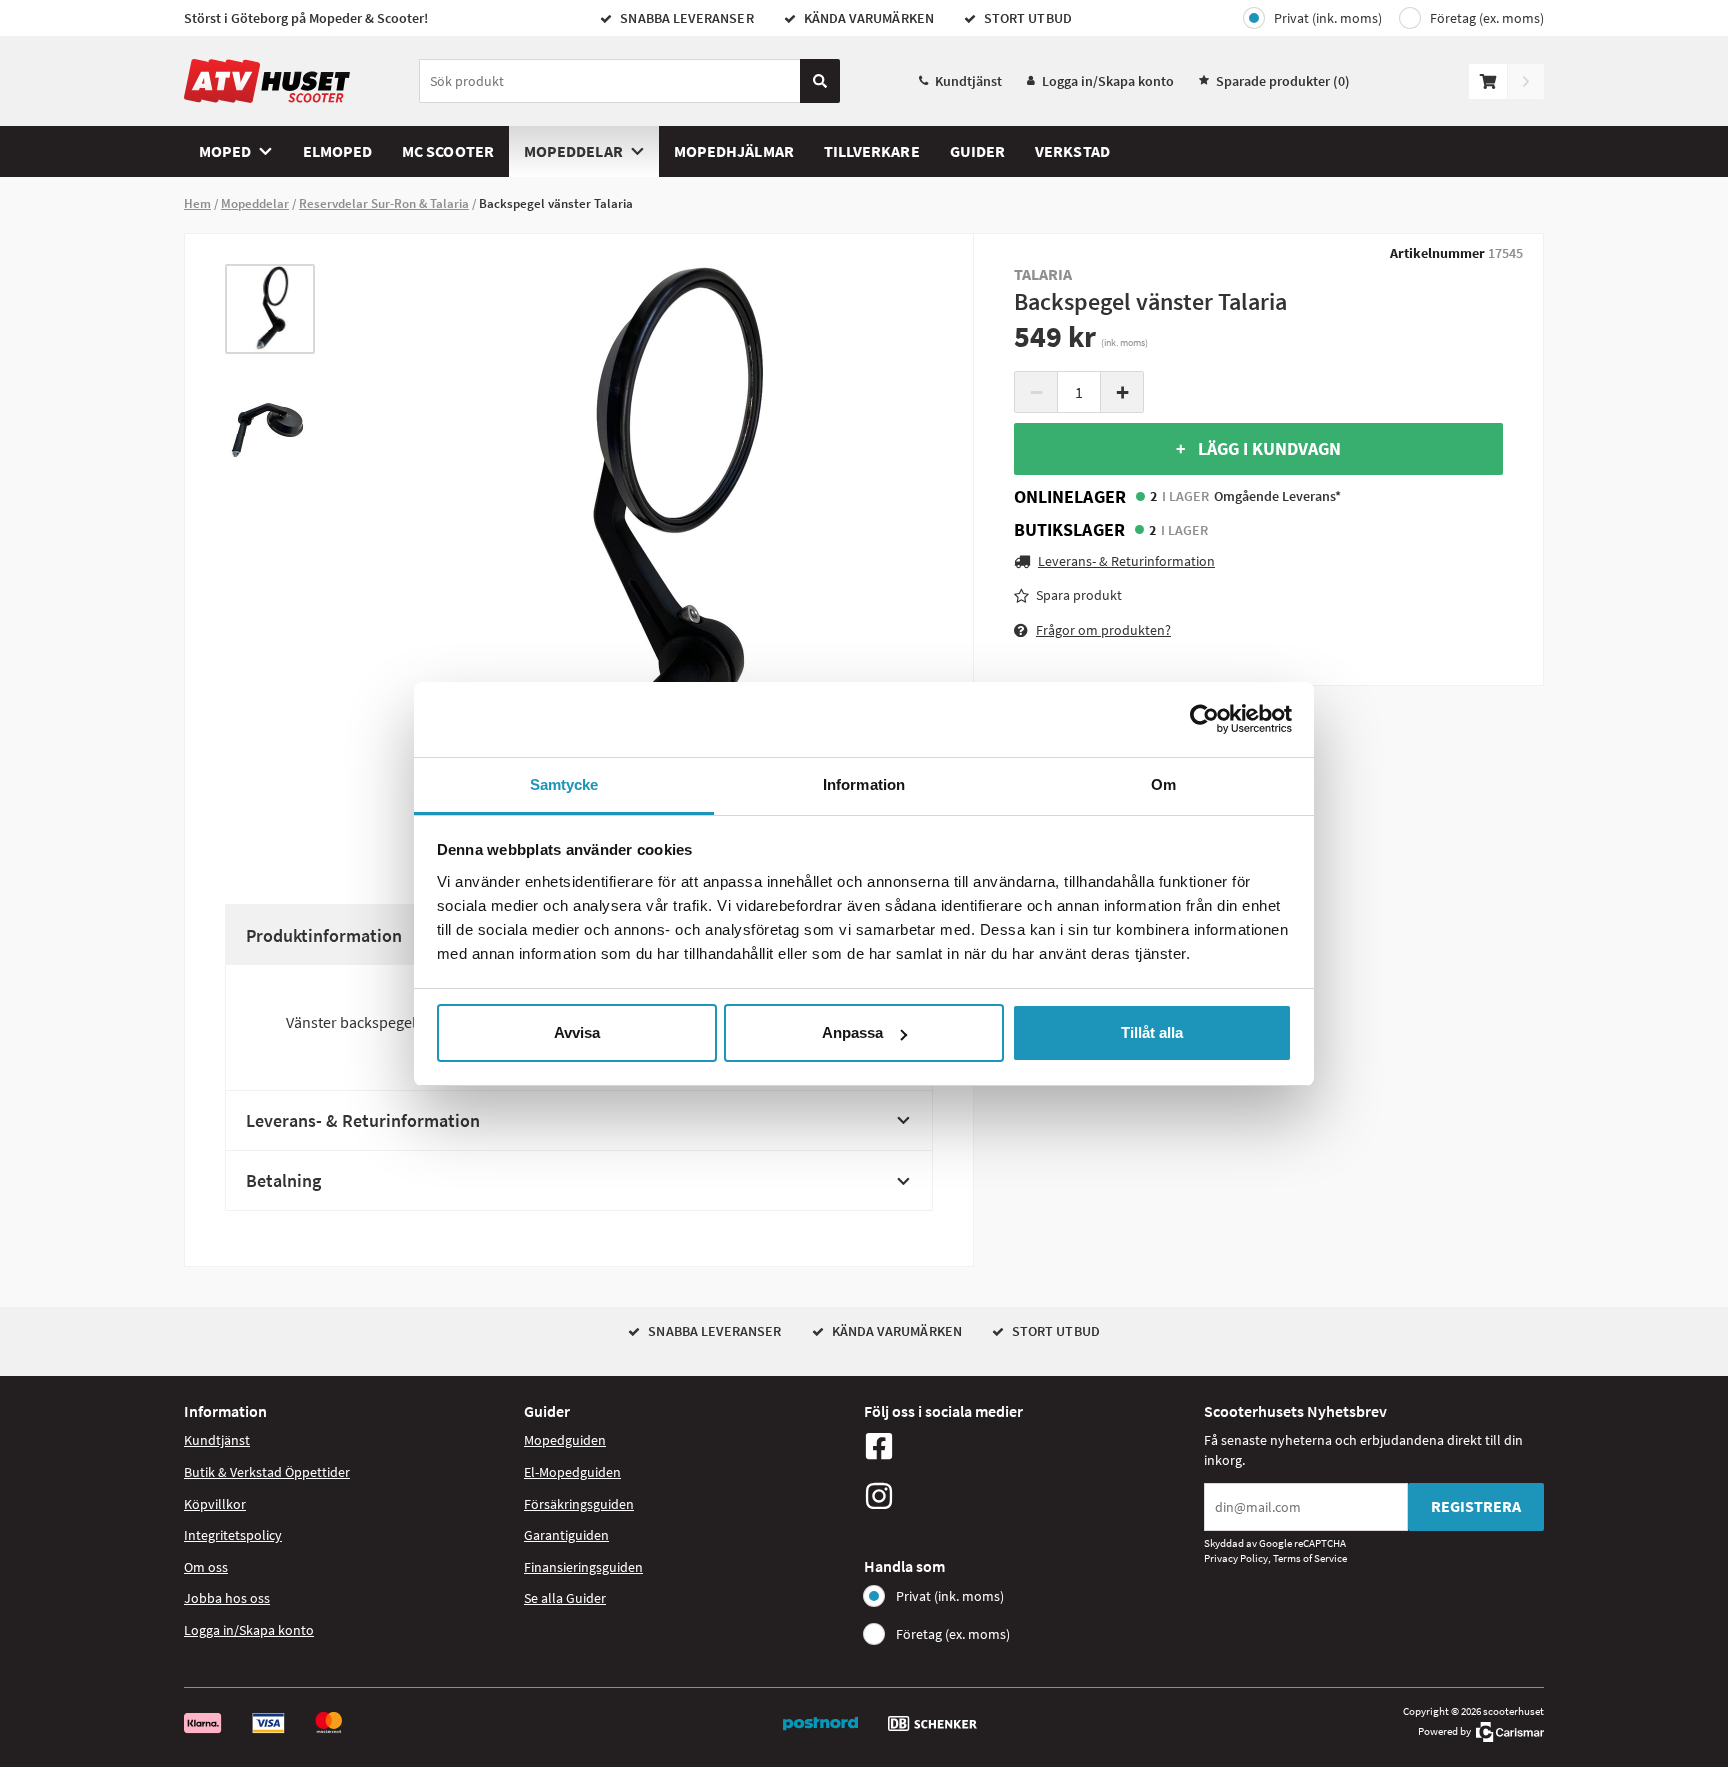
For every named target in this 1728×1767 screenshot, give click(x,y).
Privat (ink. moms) (1328, 18)
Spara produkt (1079, 595)
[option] (270, 309)
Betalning (283, 1180)
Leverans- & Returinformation (363, 1120)
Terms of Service (1310, 1558)
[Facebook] (1029, 1446)
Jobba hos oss (227, 1598)
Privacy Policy (1236, 1558)
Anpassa (852, 1032)
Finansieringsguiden (583, 1567)
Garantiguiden (566, 1535)
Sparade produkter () (1283, 81)
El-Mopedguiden (572, 1472)
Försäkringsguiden (579, 1504)
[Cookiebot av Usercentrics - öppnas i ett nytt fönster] (1204, 719)
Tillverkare (872, 151)
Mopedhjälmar (734, 151)
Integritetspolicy (233, 1535)
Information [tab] (864, 784)
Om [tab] (1163, 784)
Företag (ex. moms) (1487, 18)
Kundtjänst (968, 81)
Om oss (206, 1567)
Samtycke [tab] (564, 784)
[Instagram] (1029, 1496)
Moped (225, 151)
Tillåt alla (1152, 1032)
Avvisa (577, 1032)
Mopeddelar (573, 151)
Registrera (1476, 1506)
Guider (977, 151)
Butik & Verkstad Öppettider (267, 1472)
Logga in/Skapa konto (1108, 81)
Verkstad (1072, 151)
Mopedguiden (565, 1440)
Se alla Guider (565, 1598)
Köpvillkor (215, 1504)
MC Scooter (448, 151)
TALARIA (1043, 274)
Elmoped (338, 151)
